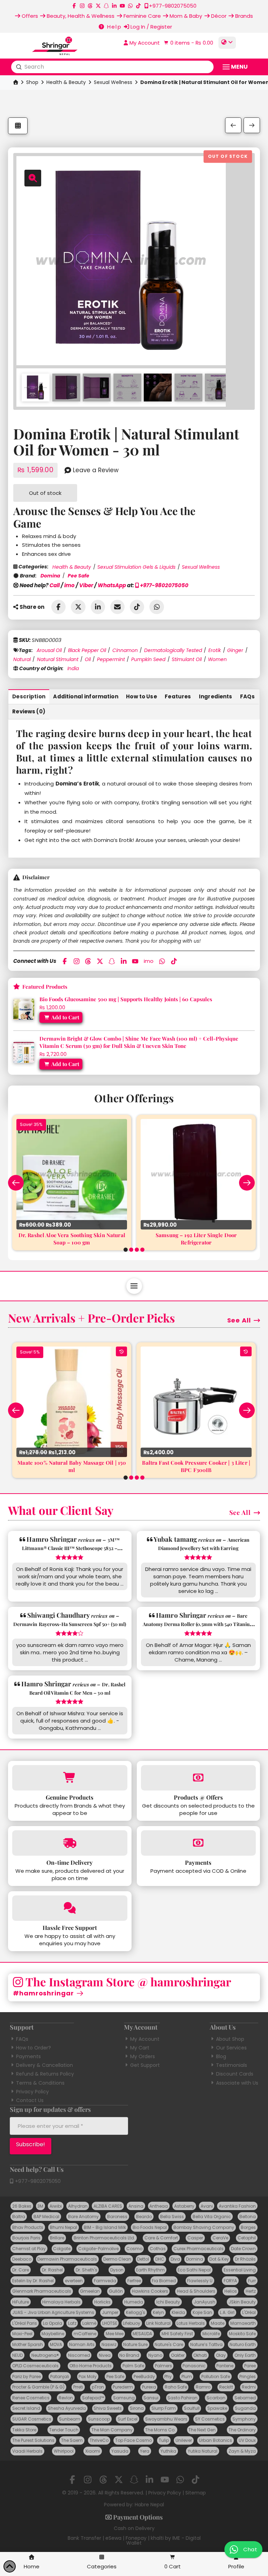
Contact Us (30, 2100)
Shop (32, 82)
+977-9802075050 (164, 585)
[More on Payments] (198, 1843)
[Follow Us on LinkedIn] (114, 6)
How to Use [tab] (142, 696)
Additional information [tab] (85, 696)
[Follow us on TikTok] (138, 6)
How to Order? (33, 2048)
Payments (28, 2056)
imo (69, 585)
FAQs (22, 2039)
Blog (221, 2056)
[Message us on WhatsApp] (130, 6)
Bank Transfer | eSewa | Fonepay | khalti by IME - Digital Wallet (134, 2540)
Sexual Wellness (113, 82)
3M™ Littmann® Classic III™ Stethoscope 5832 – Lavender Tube (71, 1548)
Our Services (231, 2048)
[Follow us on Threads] (90, 6)
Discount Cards (235, 2074)
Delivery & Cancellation (44, 2065)
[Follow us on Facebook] (74, 6)
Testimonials (232, 2065)
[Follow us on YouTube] (122, 6)
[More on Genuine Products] (70, 1778)
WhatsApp (112, 585)
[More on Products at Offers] (198, 1778)
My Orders (143, 2056)
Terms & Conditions (40, 2083)
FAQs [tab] (247, 696)
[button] (188, 43)
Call (55, 585)
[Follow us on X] (98, 6)
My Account (145, 2039)
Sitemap (196, 2493)
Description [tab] (29, 696)
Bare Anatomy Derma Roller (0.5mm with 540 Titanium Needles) (198, 1624)
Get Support (145, 2065)
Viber (86, 585)
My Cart (140, 2048)
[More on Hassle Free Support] (70, 1908)
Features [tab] (178, 696)
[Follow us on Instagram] (82, 6)
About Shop (230, 2039)
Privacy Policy (32, 2092)
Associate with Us (237, 2083)
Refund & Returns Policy (45, 2074)
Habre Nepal (149, 2505)
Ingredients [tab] (216, 696)
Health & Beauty (66, 82)
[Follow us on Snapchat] (106, 6)
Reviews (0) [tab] (29, 711)
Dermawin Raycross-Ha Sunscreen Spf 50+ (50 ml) (70, 1624)
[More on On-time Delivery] (70, 1843)
